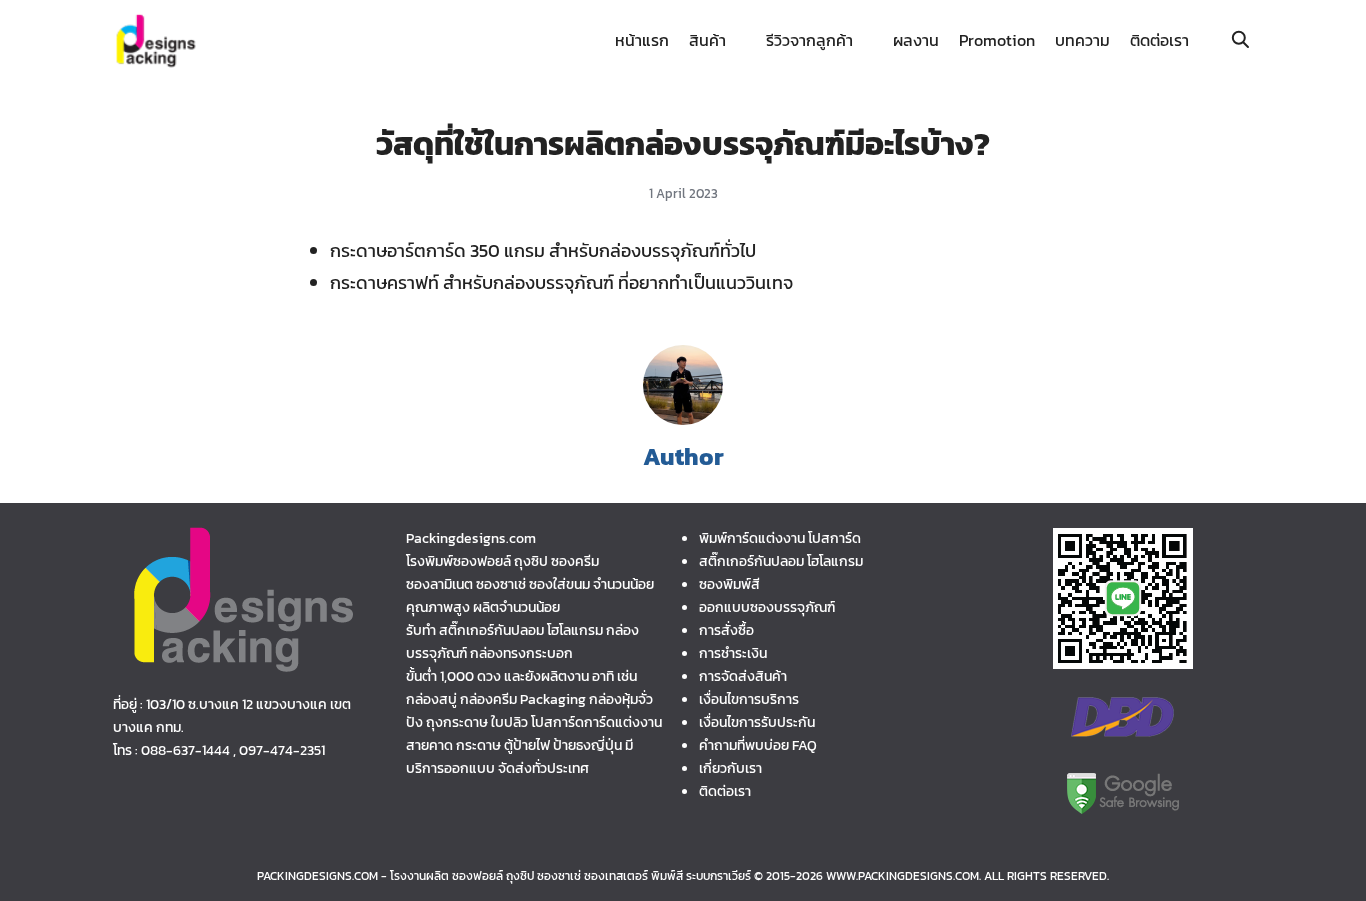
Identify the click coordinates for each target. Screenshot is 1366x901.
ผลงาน (916, 40)
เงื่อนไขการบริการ (749, 699)
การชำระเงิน (733, 653)
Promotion (997, 40)
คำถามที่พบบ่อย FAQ (758, 745)
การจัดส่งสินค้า (743, 676)
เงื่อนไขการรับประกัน (757, 722)
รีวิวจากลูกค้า (809, 40)
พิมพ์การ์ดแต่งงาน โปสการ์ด (780, 538)
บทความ (1082, 40)
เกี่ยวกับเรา (730, 768)
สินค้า (707, 40)
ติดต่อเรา (1159, 40)
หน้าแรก (642, 40)
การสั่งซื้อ (726, 630)
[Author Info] (683, 419)
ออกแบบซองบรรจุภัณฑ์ (767, 607)
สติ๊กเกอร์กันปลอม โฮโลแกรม (781, 561)
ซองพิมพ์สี (729, 584)
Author (683, 456)
